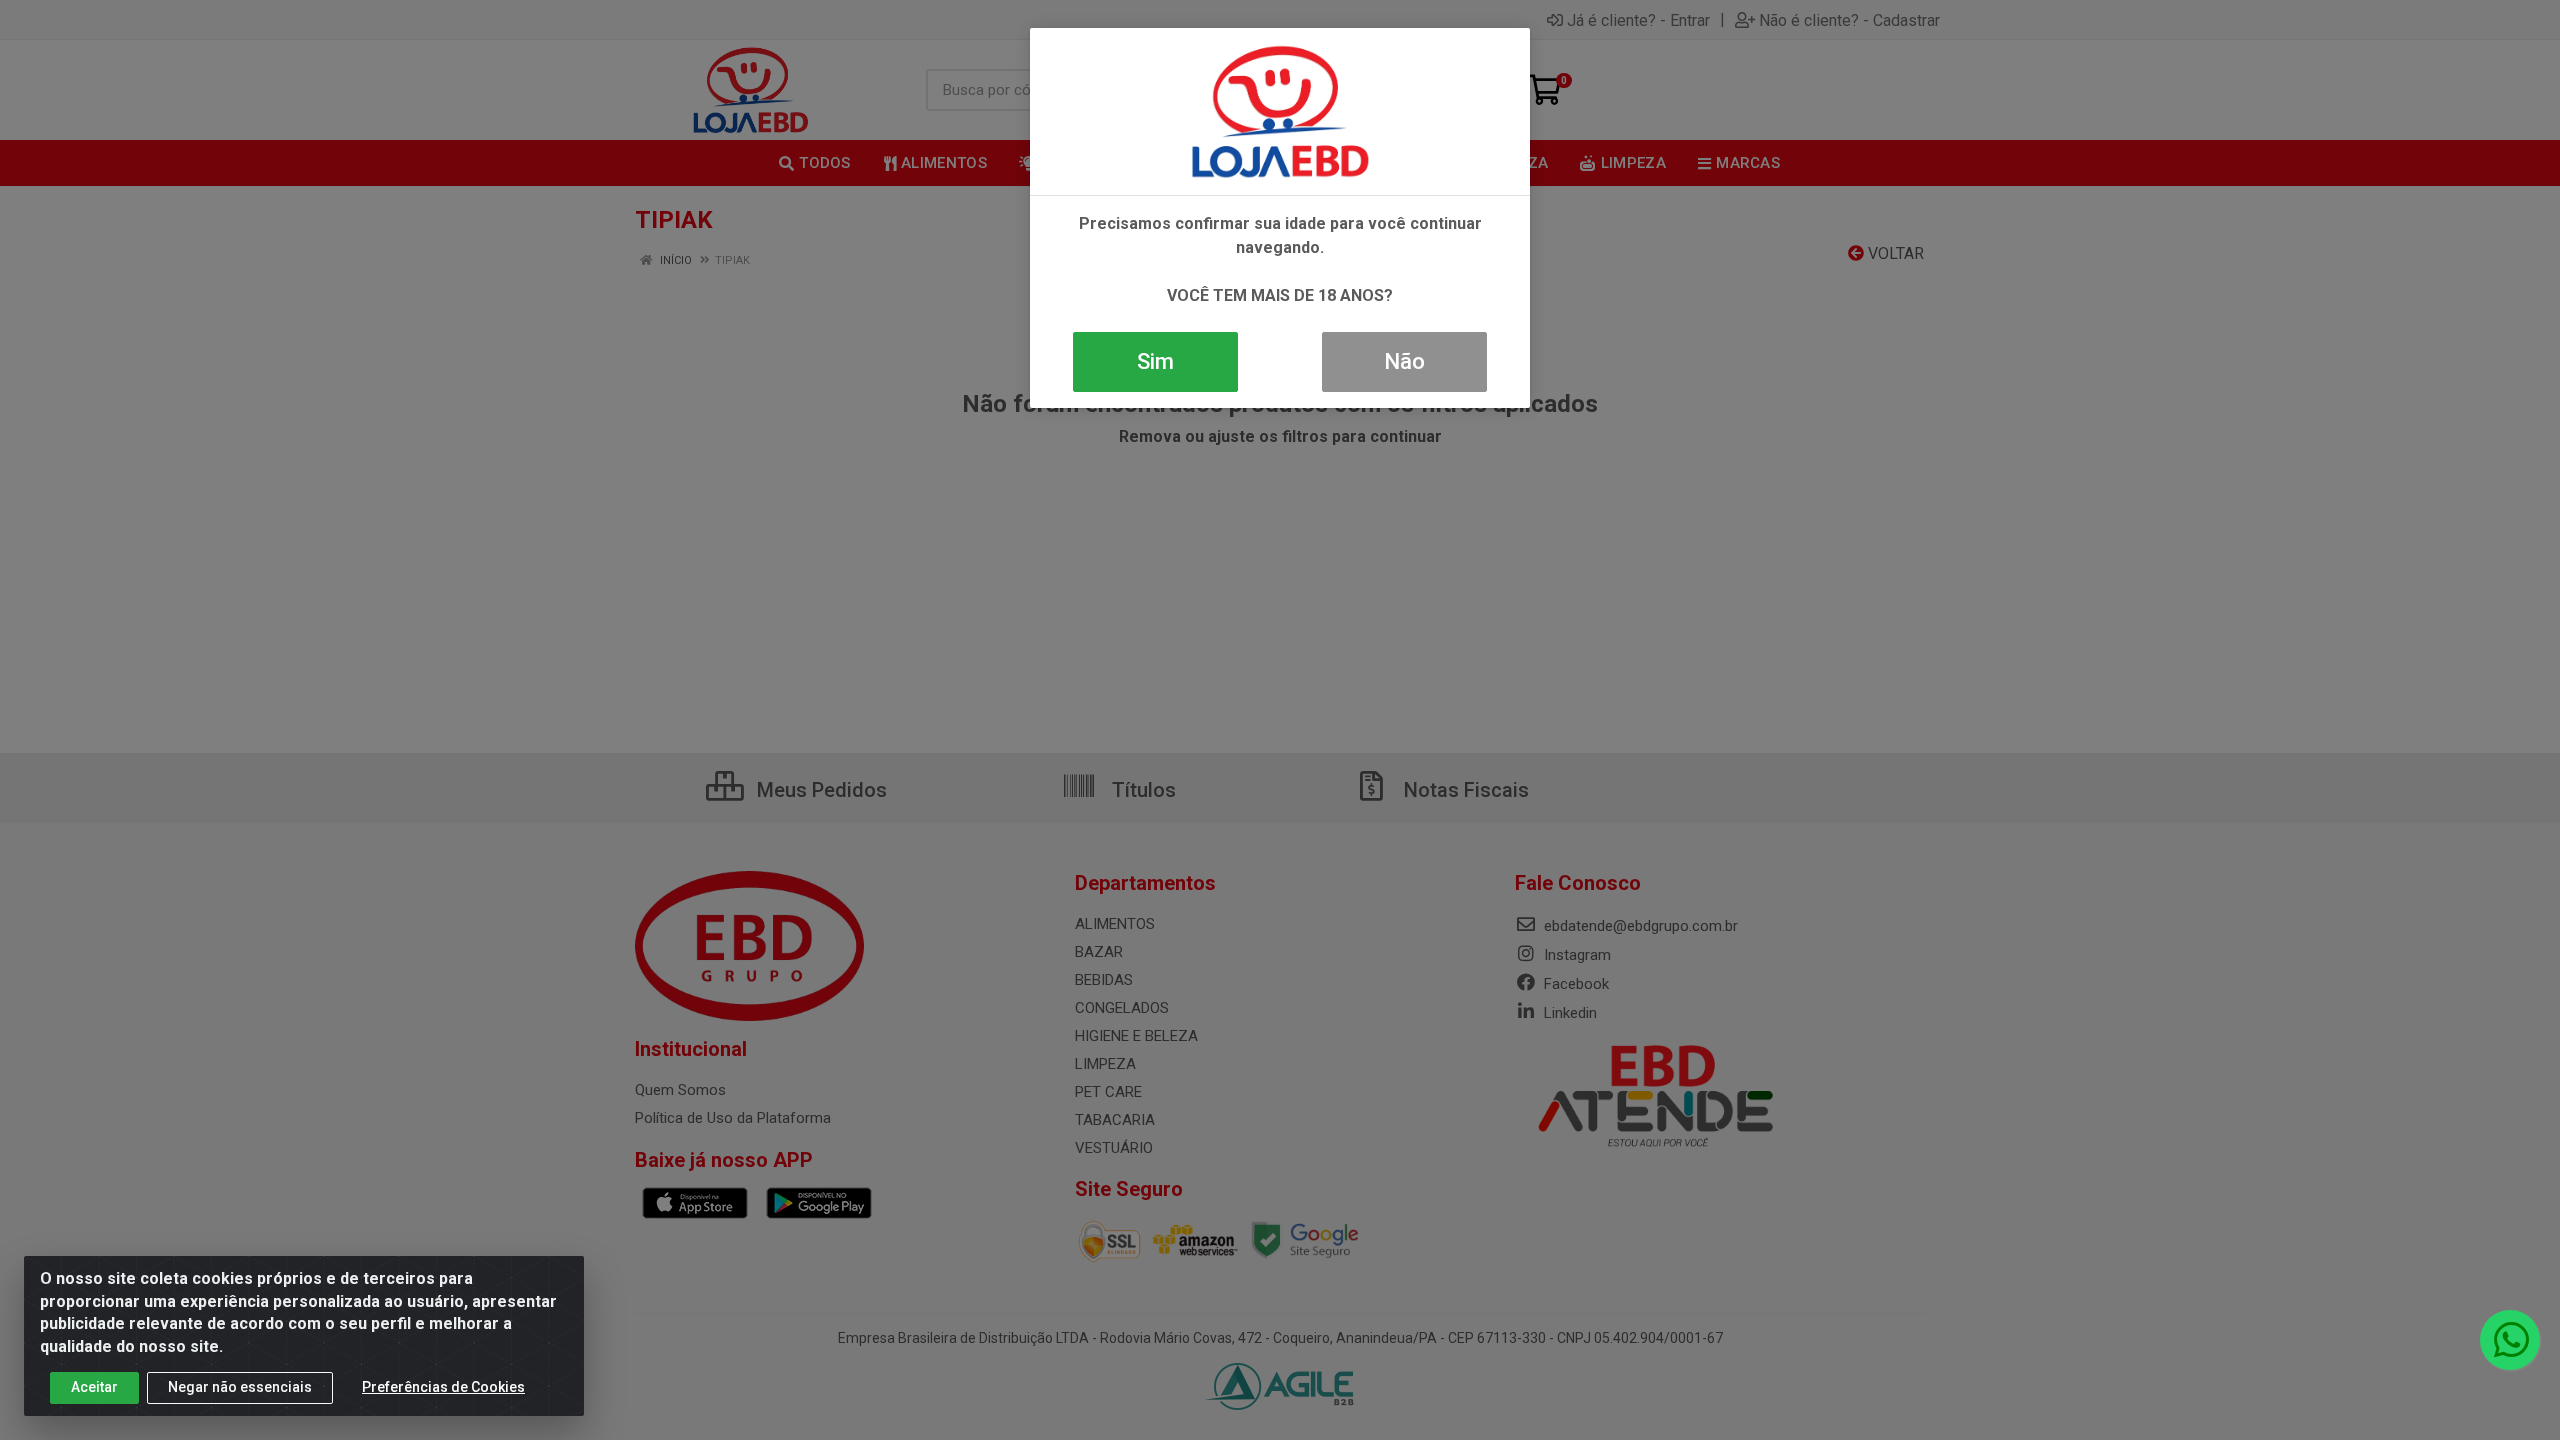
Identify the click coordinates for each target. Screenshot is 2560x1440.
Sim (1155, 361)
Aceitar (94, 1387)
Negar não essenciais (240, 1387)
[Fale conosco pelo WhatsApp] (2510, 1340)
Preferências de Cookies (443, 1387)
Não (1404, 361)
